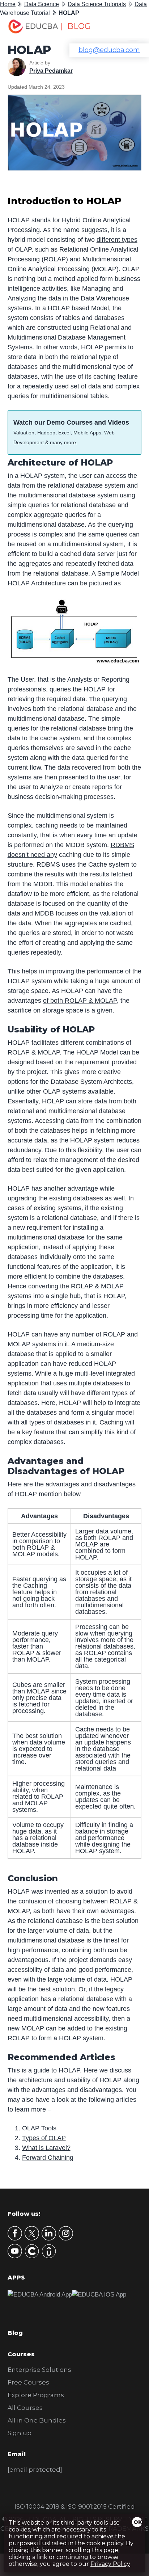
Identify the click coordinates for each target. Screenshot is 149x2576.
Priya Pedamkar (51, 71)
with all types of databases (46, 1422)
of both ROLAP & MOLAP (80, 1001)
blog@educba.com (109, 50)
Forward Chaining (48, 2158)
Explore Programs (36, 2395)
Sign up (20, 2433)
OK (138, 2522)
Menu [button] (128, 27)
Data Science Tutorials (97, 4)
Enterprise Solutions (39, 2370)
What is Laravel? (46, 2148)
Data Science (42, 4)
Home (8, 4)
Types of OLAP (44, 2138)
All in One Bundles (37, 2420)
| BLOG (76, 26)
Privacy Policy (110, 2564)
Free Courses (28, 2382)
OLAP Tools (39, 2128)
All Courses (25, 2408)
